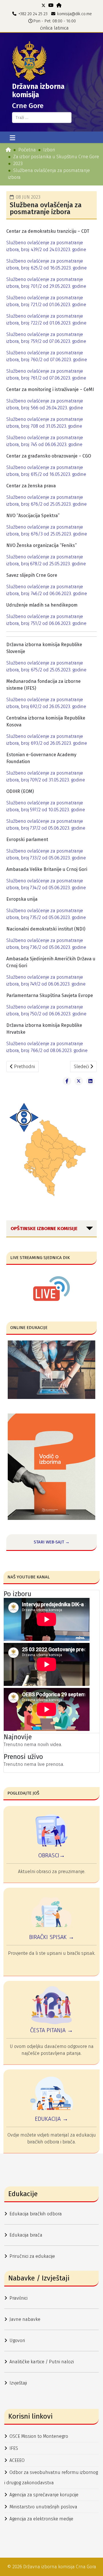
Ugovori (17, 2341)
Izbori (49, 150)
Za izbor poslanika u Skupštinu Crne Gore (56, 157)
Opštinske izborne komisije (44, 1229)
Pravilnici (18, 2298)
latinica (61, 28)
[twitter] (43, 5)
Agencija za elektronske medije (41, 2519)
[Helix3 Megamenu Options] (12, 138)
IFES (14, 2448)
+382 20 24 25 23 (33, 14)
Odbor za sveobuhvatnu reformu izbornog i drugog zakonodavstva (51, 2478)
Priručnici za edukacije (32, 2256)
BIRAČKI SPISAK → (52, 1937)
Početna (27, 150)
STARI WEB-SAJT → (52, 1542)
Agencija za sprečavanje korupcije (44, 2495)
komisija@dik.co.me (75, 14)
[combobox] (42, 118)
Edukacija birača (26, 2235)
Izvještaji (18, 2383)
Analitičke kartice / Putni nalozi (42, 2362)
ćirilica (46, 28)
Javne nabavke (25, 2319)
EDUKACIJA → (51, 2119)
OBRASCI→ (51, 1855)
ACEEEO (17, 2460)
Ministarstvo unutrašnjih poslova (43, 2507)
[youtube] (51, 5)
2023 (18, 164)
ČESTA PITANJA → (51, 2030)
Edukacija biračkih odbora (36, 2214)
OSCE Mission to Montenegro (39, 2436)
